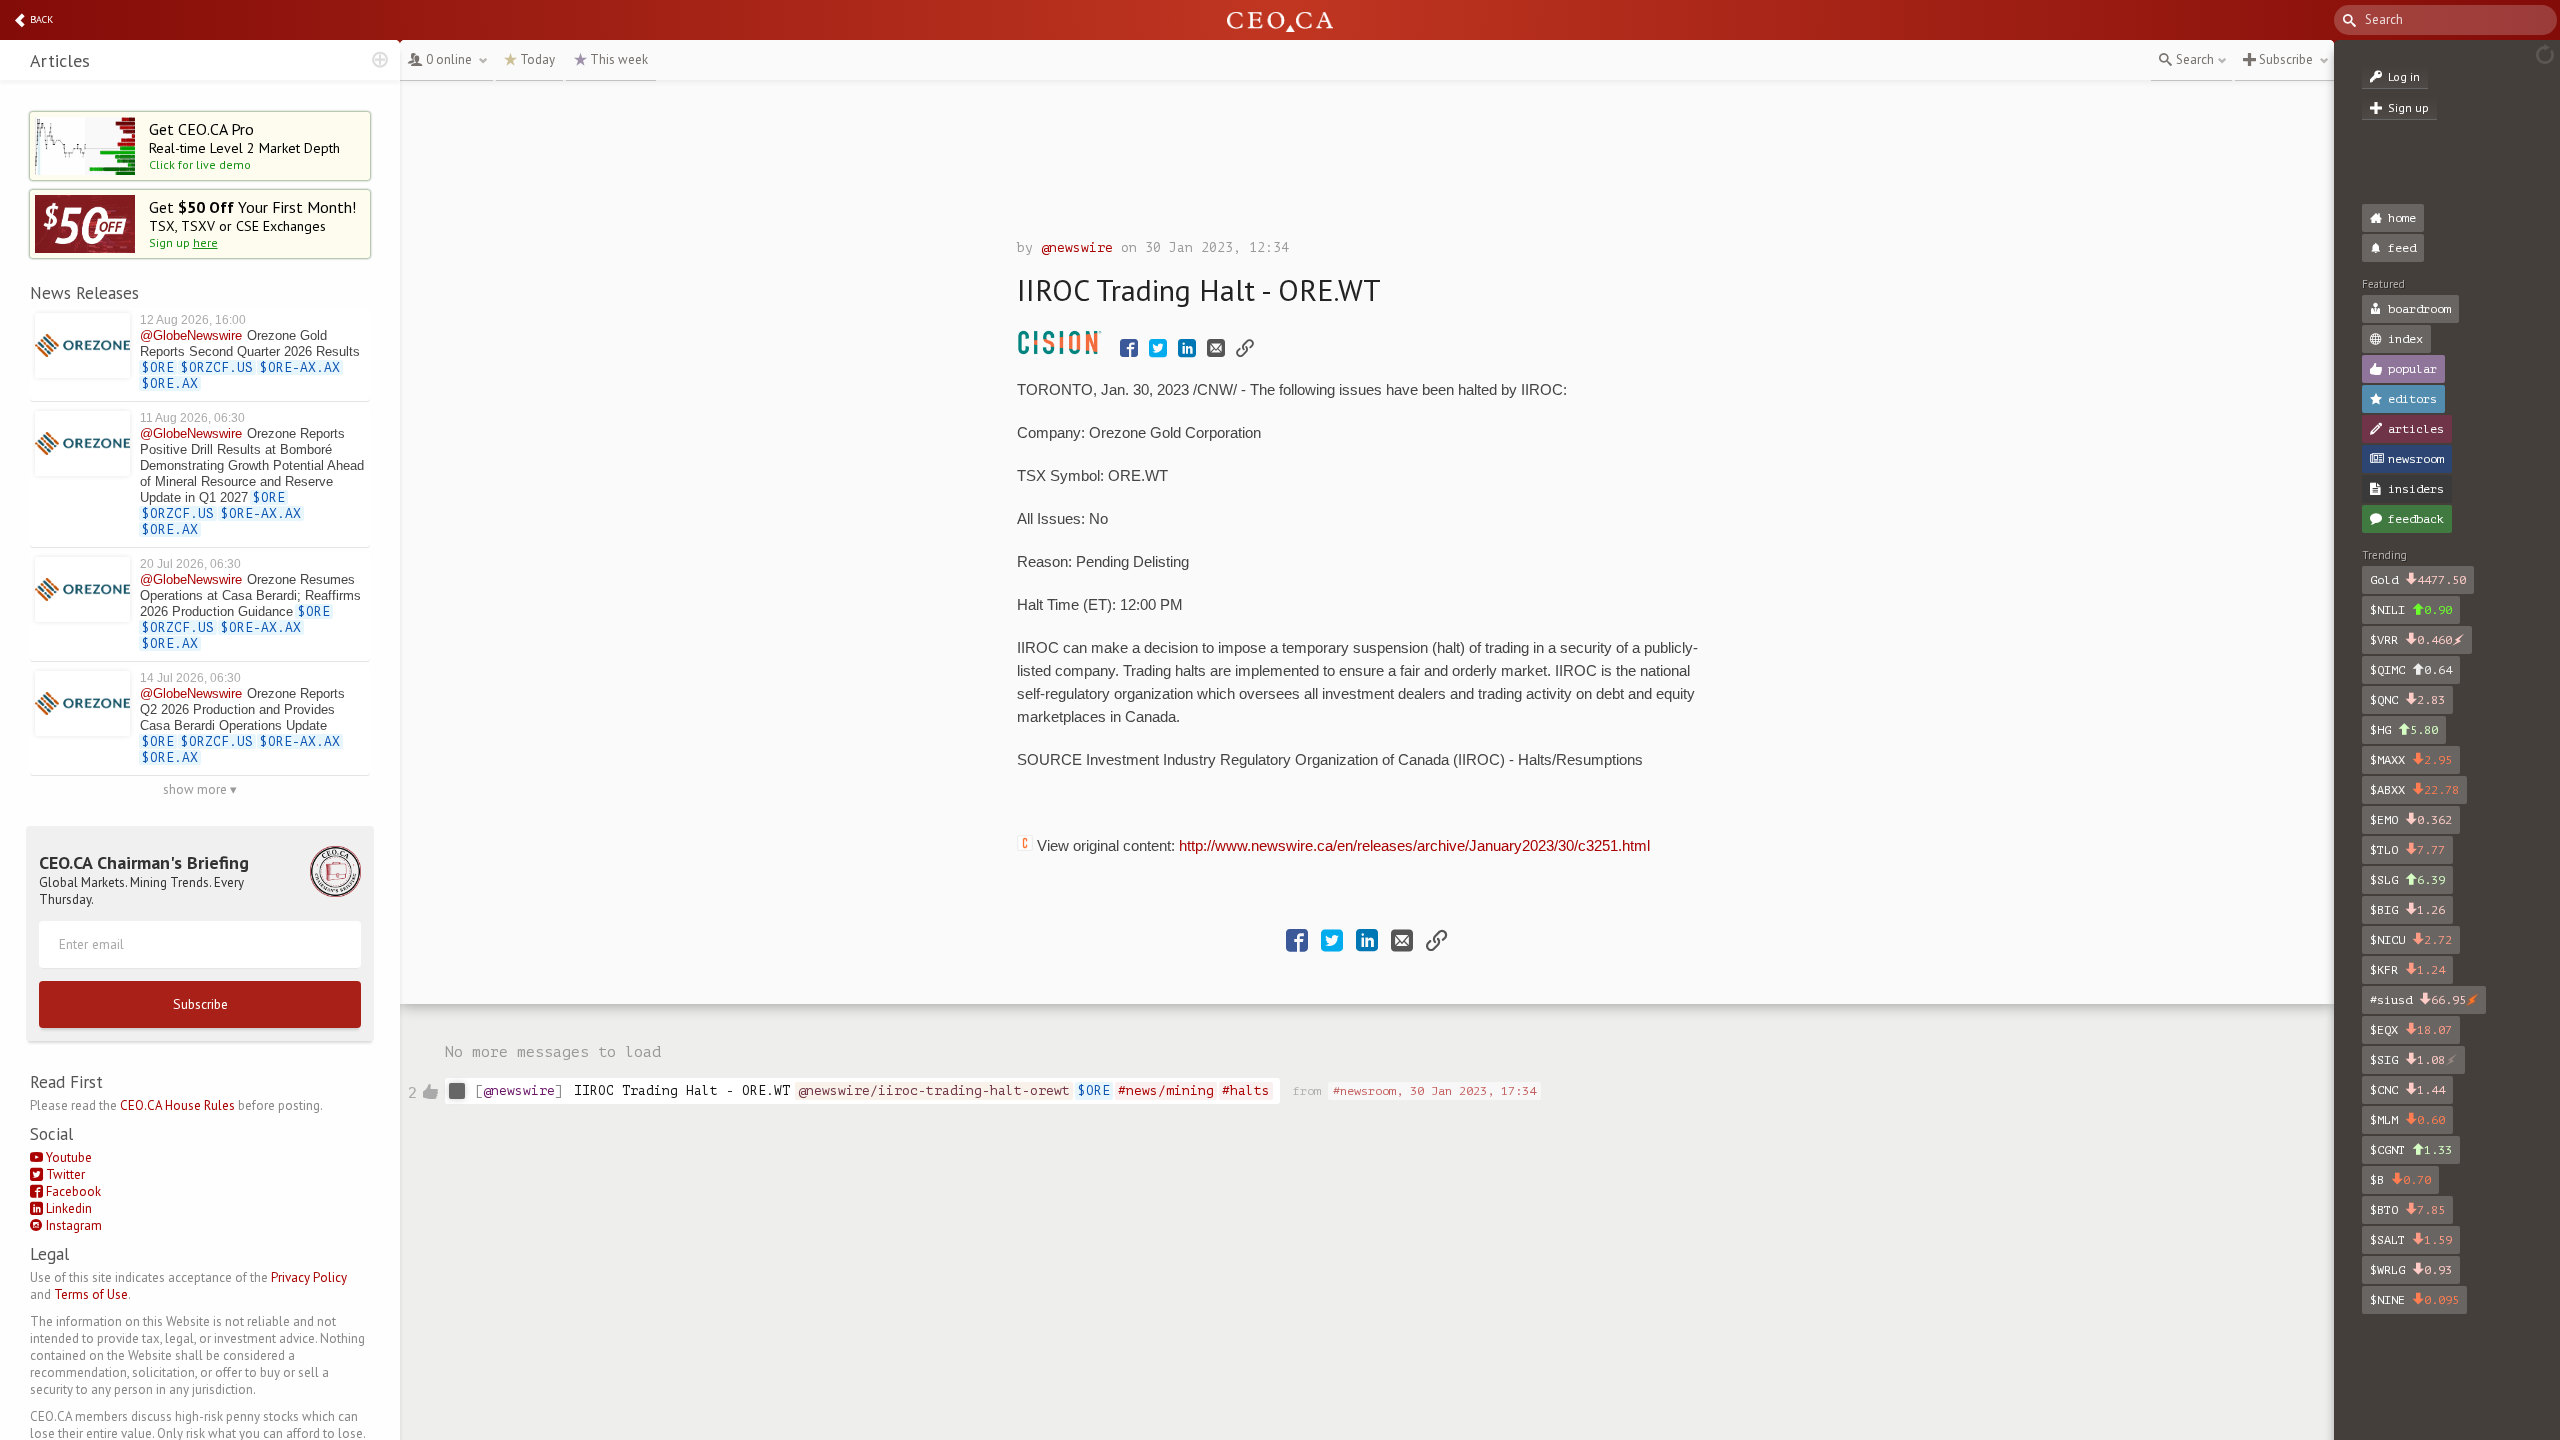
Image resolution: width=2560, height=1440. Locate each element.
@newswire (1077, 247)
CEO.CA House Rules (177, 1105)
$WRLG (2411, 1270)
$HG (2404, 730)
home (2402, 218)
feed (2402, 248)
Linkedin (67, 1208)
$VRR (2411, 640)
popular (2412, 369)
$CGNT (2411, 1150)
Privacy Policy (309, 1277)
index (2405, 339)
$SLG (2407, 880)
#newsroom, (1434, 1091)
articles (2416, 429)
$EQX (2411, 1030)
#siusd (2418, 1000)
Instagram (72, 1225)
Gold (2418, 580)
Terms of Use (91, 1294)
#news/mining (1166, 1090)
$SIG (2407, 1060)
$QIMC (2411, 670)
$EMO (2411, 820)
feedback (2416, 519)
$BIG (2407, 910)
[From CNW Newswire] (1064, 350)
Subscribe (200, 1004)
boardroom (2419, 309)
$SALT (2411, 1240)
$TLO (2407, 850)
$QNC (2407, 700)
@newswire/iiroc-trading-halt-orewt (934, 1090)
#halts (1246, 1090)
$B (2400, 1180)
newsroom (2416, 459)
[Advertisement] (1367, 165)
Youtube (67, 1157)
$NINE (2414, 1300)
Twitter (64, 1174)
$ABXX (2414, 790)
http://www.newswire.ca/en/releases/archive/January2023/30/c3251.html (1414, 846)
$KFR (2407, 970)
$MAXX (2411, 760)
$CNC (2407, 1090)
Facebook (72, 1191)
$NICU (2411, 940)
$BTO (2407, 1210)
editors (2412, 399)
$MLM (2407, 1120)
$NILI (2411, 610)
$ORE (1094, 1090)
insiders (2416, 489)
